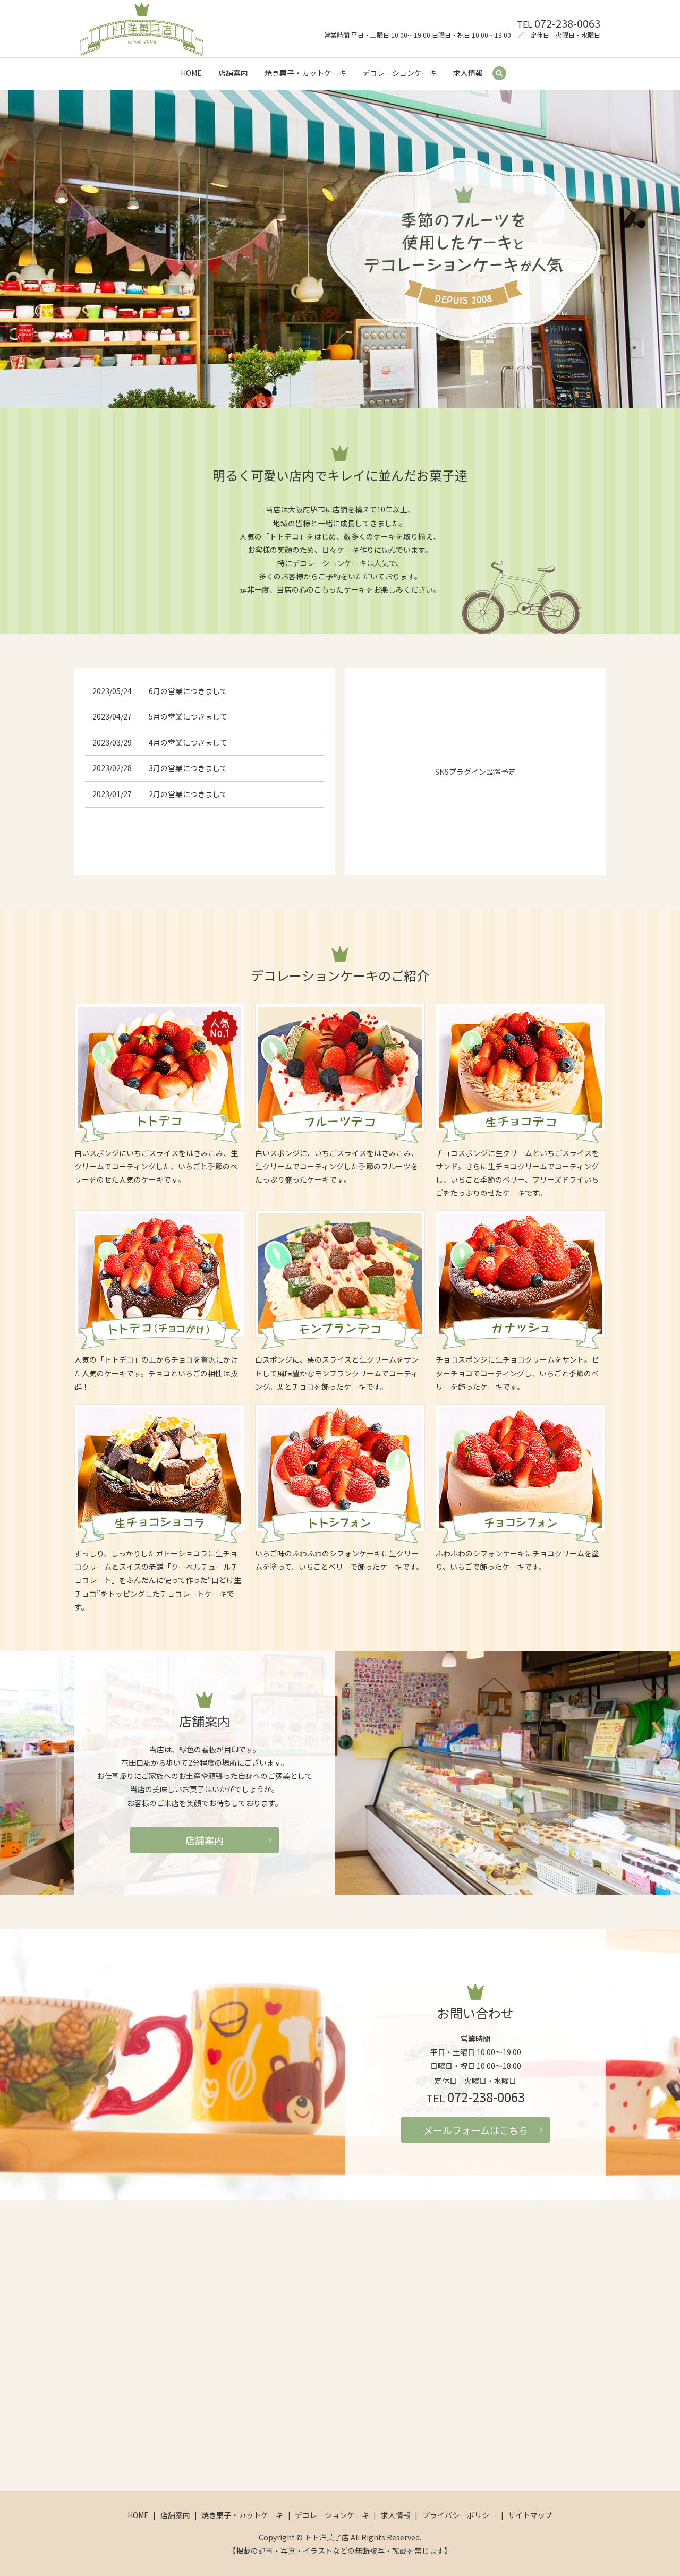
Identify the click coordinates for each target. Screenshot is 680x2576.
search (503, 73)
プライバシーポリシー (460, 2515)
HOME (191, 73)
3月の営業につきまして (188, 768)
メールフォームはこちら (476, 2130)
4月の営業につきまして (188, 742)
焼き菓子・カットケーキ (305, 73)
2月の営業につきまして (188, 794)
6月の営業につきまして (188, 691)
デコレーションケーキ (399, 73)
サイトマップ (530, 2515)
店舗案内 (233, 73)
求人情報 (468, 73)
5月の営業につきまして (188, 716)
